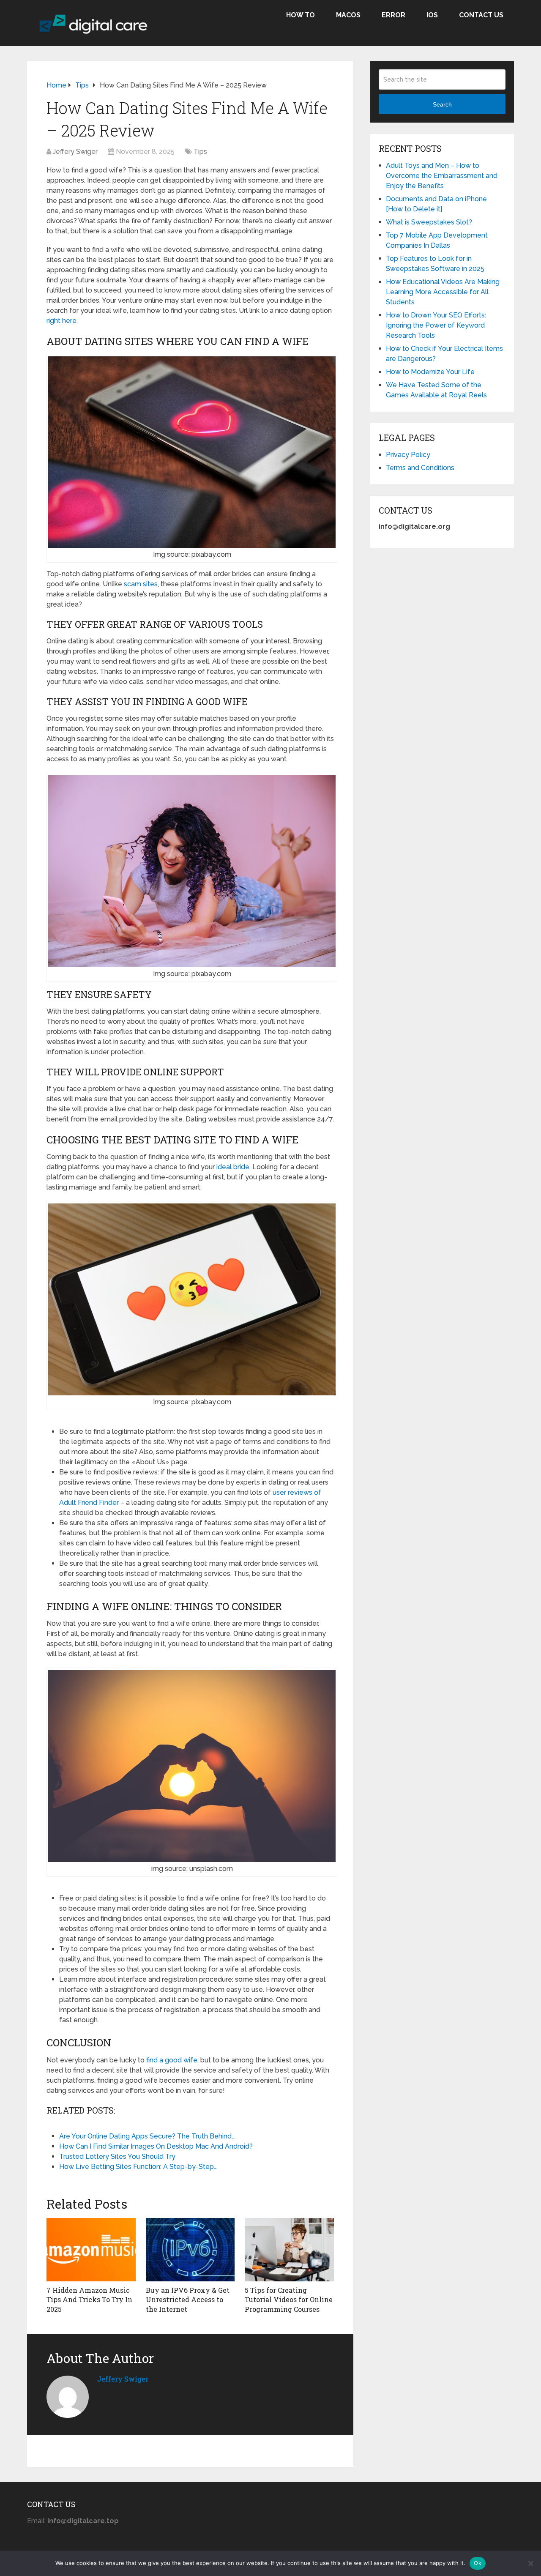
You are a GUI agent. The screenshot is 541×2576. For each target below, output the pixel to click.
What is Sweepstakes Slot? (429, 222)
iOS (432, 15)
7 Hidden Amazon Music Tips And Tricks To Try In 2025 (89, 2300)
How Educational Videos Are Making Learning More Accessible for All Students (443, 292)
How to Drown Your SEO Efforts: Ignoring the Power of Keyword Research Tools (436, 325)
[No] (530, 2563)
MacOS (348, 15)
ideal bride (233, 1167)
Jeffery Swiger (75, 152)
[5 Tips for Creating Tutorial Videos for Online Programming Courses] (289, 2250)
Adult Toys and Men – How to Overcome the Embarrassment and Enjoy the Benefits (442, 176)
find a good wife (172, 2060)
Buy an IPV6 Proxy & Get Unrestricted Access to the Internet (188, 2300)
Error (393, 15)
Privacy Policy (408, 455)
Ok (478, 2563)
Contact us (481, 15)
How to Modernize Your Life (430, 372)
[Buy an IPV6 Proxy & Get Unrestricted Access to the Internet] (190, 2250)
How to (301, 15)
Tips (200, 152)
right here (61, 321)
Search (442, 104)
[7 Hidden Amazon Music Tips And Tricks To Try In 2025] (91, 2250)
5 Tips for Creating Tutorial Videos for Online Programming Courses (289, 2300)
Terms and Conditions (420, 468)
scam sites (141, 584)
